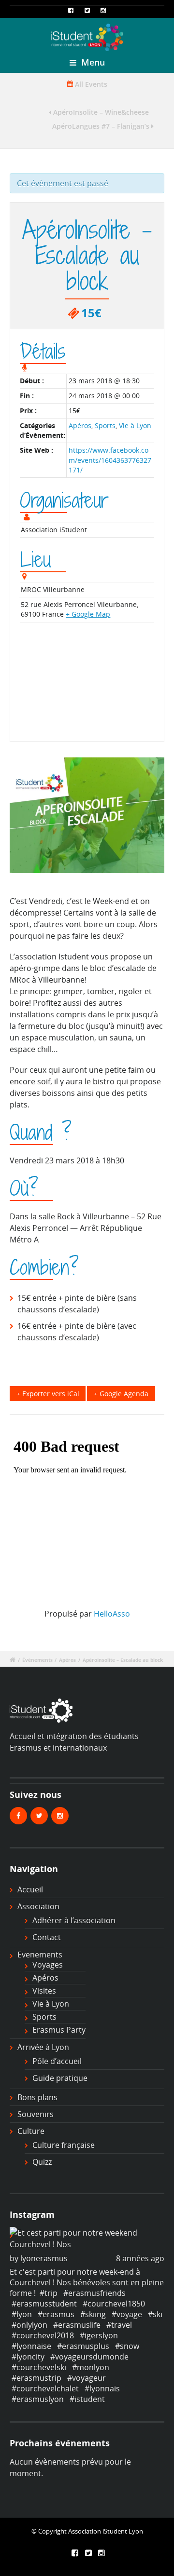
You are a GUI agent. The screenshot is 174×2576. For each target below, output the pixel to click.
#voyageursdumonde (89, 2357)
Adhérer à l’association (74, 1920)
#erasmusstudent (44, 2304)
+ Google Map (88, 614)
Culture (31, 2131)
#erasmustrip (36, 2378)
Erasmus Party (59, 2030)
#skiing (93, 2314)
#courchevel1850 (114, 2304)
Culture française (64, 2145)
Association (38, 1906)
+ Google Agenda (121, 1394)
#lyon (22, 2314)
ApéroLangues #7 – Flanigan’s (102, 126)
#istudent (87, 2399)
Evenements (40, 1955)
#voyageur (87, 2378)
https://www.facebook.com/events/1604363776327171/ (110, 460)
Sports (105, 425)
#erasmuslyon (38, 2399)
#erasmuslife (77, 2325)
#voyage (127, 2314)
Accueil (30, 1889)
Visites (44, 1991)
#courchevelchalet (45, 2388)
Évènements (37, 1660)
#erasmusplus (83, 2346)
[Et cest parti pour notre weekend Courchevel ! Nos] (87, 2239)
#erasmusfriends (94, 2293)
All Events (90, 84)
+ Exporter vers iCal (48, 1394)
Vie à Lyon (135, 425)
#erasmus (56, 2314)
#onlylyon (29, 2325)
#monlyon (91, 2367)
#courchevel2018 (43, 2335)
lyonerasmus (44, 2258)
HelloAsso (112, 1614)
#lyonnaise (31, 2346)
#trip (49, 2293)
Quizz (42, 2162)
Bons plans (37, 2097)
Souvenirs (36, 2114)
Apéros (80, 425)
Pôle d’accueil (57, 2061)
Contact (47, 1937)
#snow (127, 2346)
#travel (119, 2325)
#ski (155, 2314)
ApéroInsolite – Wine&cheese (100, 112)
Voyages (48, 1965)
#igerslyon (99, 2335)
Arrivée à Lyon (43, 2047)
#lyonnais (102, 2388)
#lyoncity (28, 2357)
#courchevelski (39, 2367)
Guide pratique (60, 2078)
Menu (92, 62)
